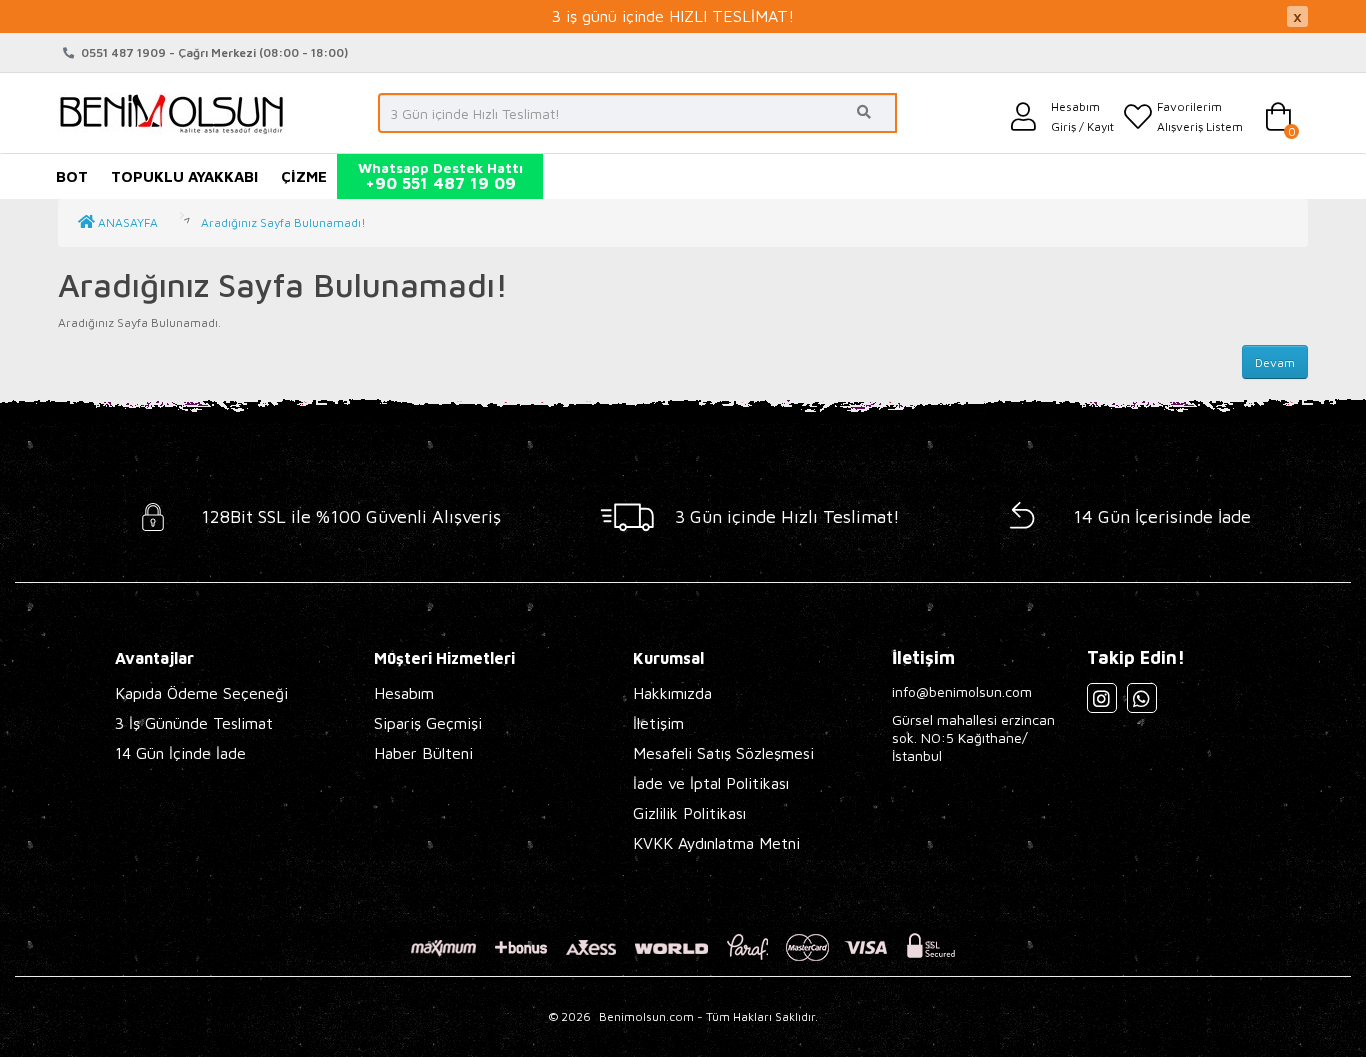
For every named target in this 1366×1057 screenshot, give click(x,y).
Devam (1275, 362)
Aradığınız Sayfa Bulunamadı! (283, 222)
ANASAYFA (126, 222)
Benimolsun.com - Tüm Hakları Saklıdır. (708, 1016)
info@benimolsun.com (962, 691)
